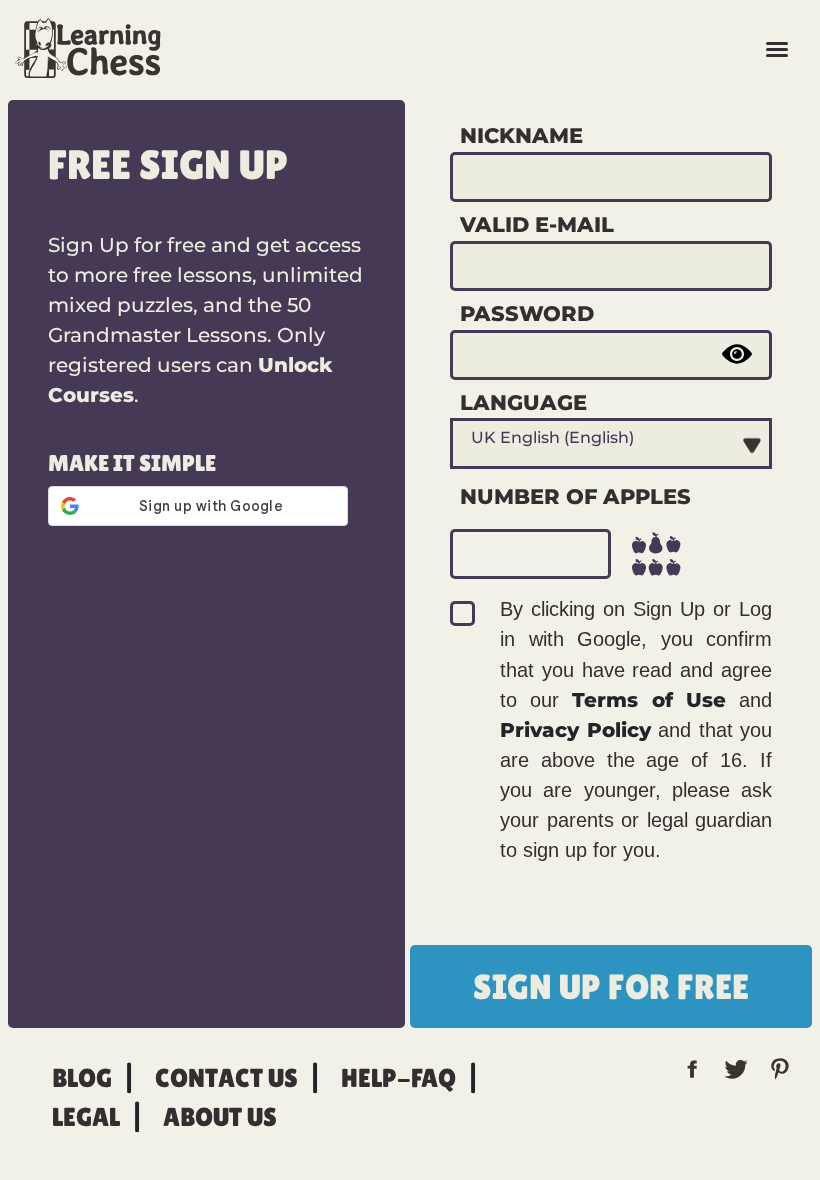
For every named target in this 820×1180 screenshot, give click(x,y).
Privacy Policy (575, 730)
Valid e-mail (537, 224)
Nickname (521, 135)
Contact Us (226, 1078)
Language (523, 402)
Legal (86, 1117)
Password (527, 313)
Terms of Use (648, 700)
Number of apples (575, 496)
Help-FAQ (398, 1078)
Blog (82, 1078)
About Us (220, 1117)
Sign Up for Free (611, 986)
